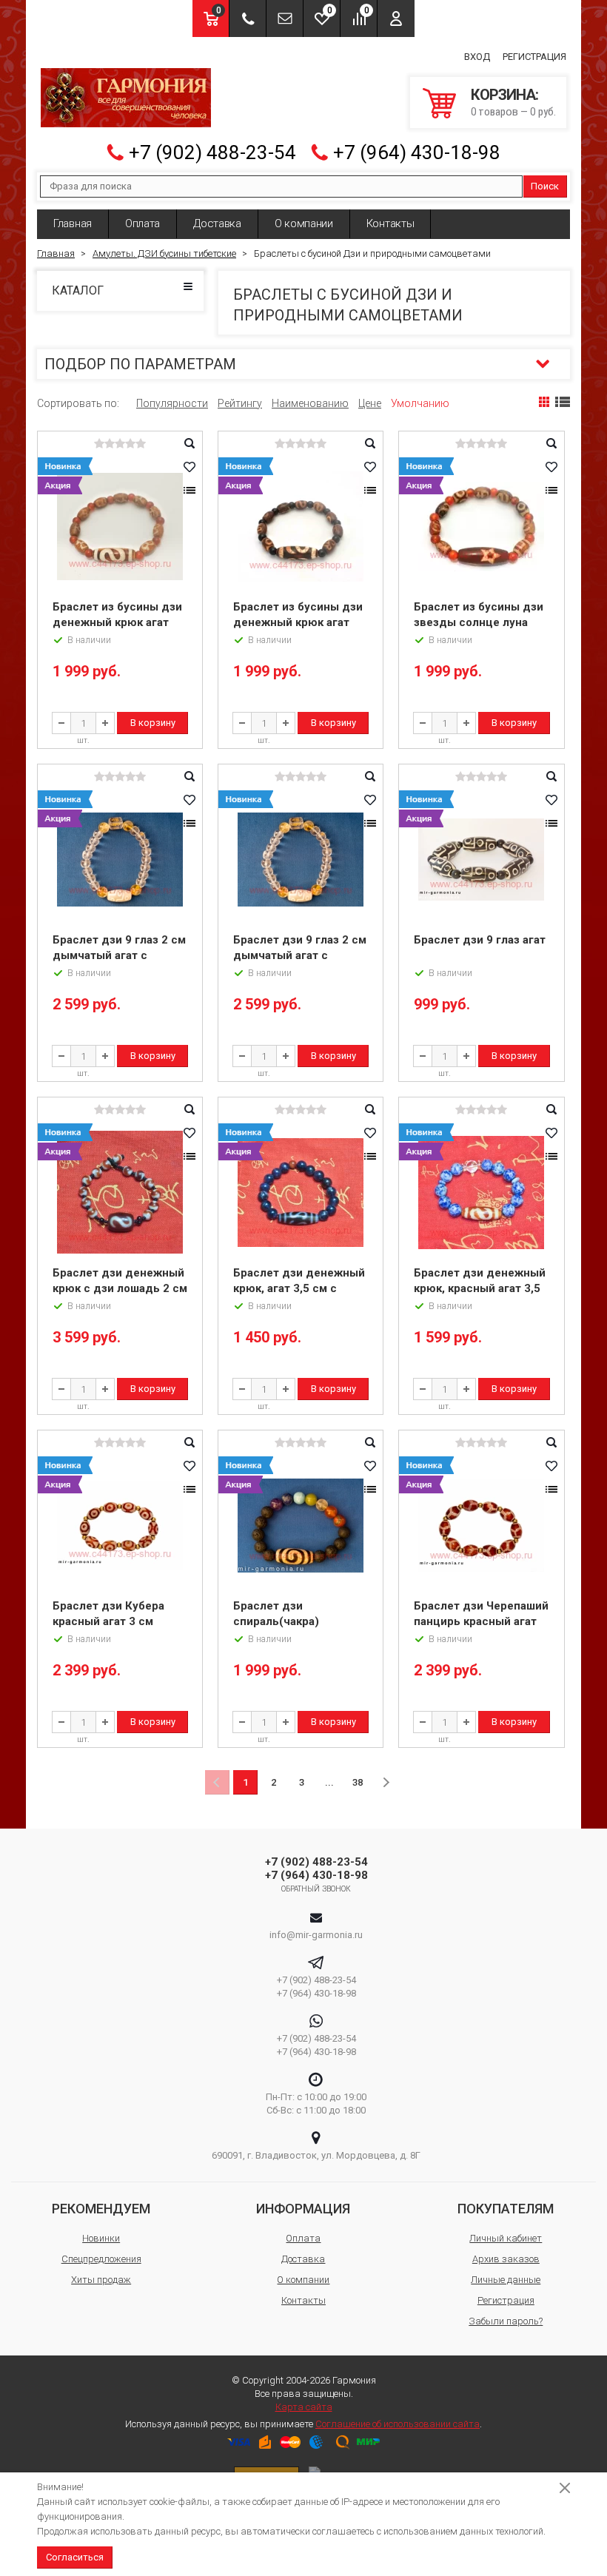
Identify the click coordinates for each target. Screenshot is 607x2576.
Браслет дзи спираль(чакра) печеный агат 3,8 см (289, 1621)
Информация (303, 2209)
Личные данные (506, 2280)
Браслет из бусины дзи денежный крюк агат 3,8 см (117, 622)
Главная (73, 223)
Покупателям (506, 2209)
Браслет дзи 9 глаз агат (480, 940)
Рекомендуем (101, 2209)
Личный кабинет (506, 2238)
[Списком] (563, 402)
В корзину (153, 723)
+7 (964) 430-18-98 (417, 152)
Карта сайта (304, 2407)
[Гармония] (126, 98)
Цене (370, 403)
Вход (477, 57)
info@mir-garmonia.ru (316, 1935)
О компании (304, 223)
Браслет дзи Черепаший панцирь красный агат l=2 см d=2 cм (481, 1621)
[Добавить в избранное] (190, 467)
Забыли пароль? (506, 2321)
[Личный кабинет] (396, 19)
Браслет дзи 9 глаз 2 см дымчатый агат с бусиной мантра (119, 955)
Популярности (172, 403)
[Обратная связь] (285, 19)
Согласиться (75, 2557)
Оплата (142, 223)
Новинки (101, 2238)
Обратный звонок (316, 1889)
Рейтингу (240, 403)
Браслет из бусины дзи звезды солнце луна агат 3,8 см (479, 622)
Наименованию (310, 403)
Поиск (545, 186)
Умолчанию (420, 403)
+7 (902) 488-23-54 (212, 152)
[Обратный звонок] (248, 19)
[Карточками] (544, 402)
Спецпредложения (101, 2259)
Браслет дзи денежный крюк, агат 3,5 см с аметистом (299, 1288)
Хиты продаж (101, 2280)
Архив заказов (506, 2259)
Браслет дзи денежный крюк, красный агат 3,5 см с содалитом (480, 1288)
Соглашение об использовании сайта (398, 2424)
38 (358, 1782)
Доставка (217, 223)
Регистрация (534, 57)
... (329, 1782)
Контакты (390, 223)
